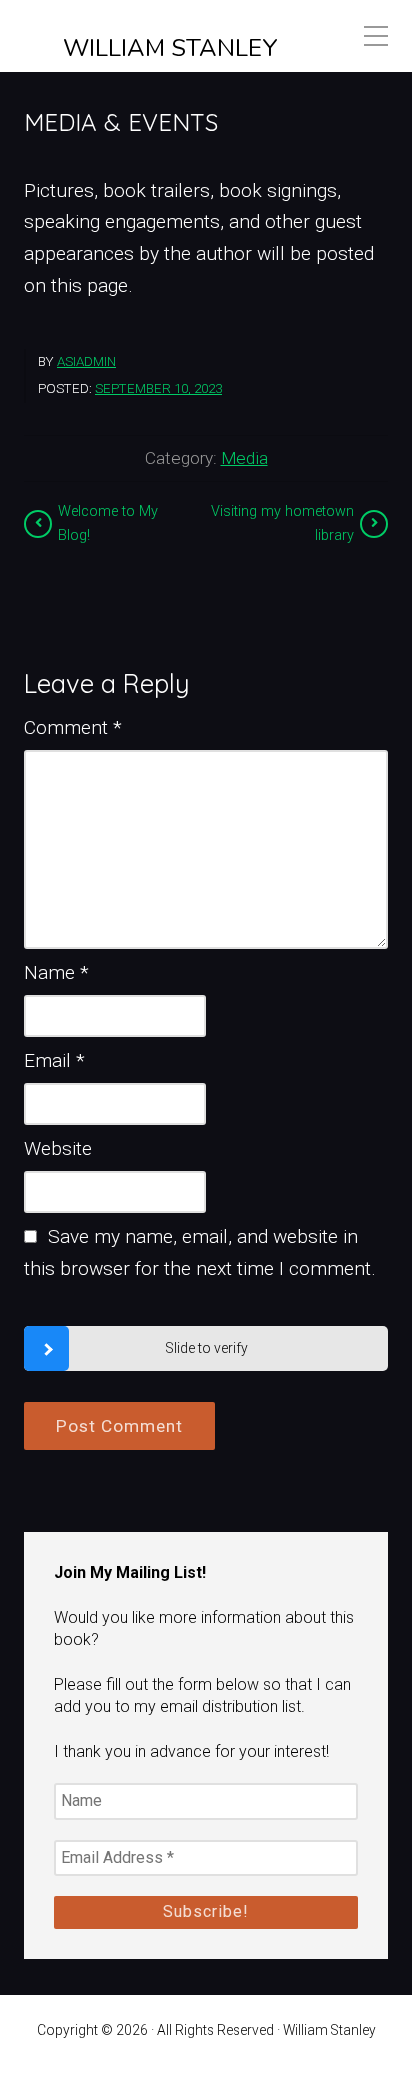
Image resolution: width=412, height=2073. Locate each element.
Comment (73, 727)
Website (58, 1148)
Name (56, 972)
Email (54, 1060)
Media (244, 458)
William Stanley (170, 48)
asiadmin (86, 361)
